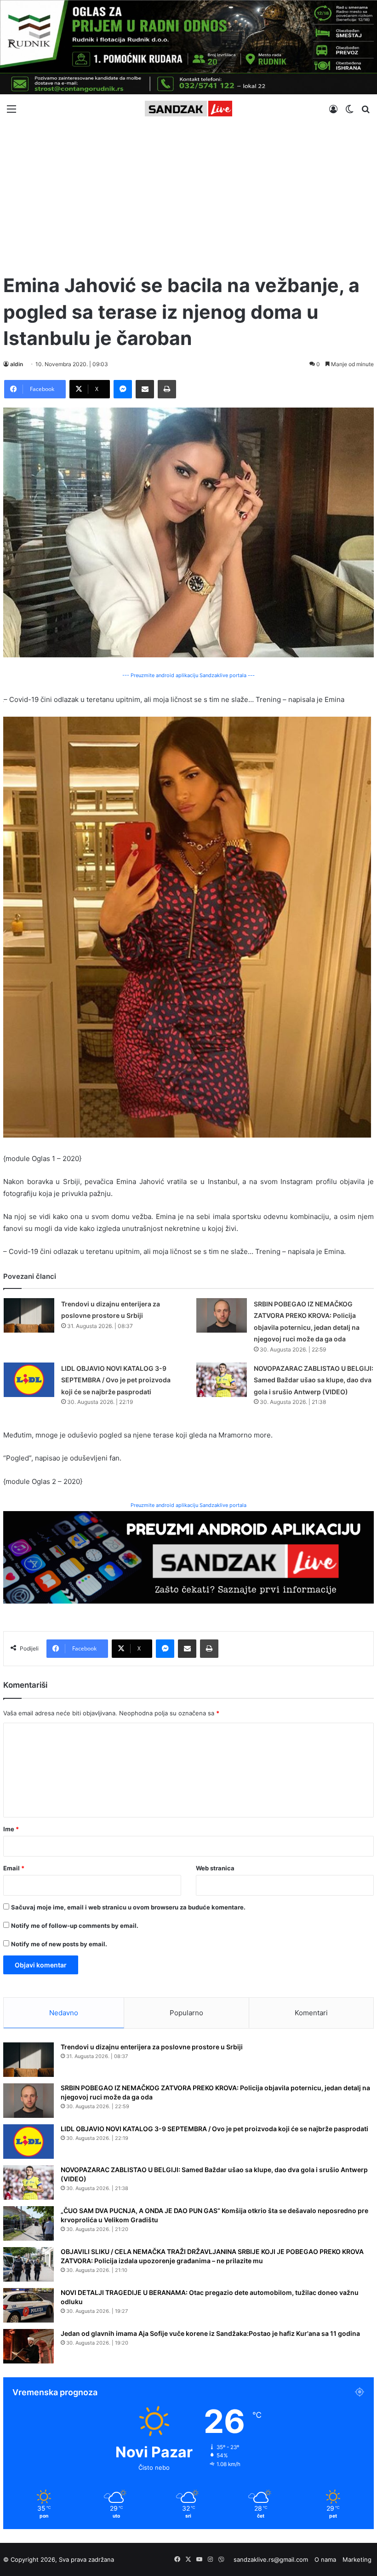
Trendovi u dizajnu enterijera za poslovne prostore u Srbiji (152, 2047)
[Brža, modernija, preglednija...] (188, 1557)
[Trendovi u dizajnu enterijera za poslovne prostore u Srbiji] (29, 1315)
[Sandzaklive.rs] (188, 109)
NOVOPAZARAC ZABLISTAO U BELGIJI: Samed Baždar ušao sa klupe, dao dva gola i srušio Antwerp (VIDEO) (314, 1380)
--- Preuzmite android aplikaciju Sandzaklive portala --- (188, 675)
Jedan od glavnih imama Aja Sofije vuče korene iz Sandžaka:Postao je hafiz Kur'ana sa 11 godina (210, 2333)
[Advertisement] (188, 194)
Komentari (311, 2013)
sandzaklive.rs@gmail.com (271, 2559)
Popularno (186, 2013)
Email (14, 1868)
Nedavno (64, 2013)
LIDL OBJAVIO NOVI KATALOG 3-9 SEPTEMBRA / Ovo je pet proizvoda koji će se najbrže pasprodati (116, 1380)
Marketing (357, 2559)
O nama (325, 2559)
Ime (11, 1829)
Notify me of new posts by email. (59, 1944)
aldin (17, 364)
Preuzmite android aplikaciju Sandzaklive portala (188, 1505)
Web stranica (215, 1868)
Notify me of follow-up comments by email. (75, 1926)
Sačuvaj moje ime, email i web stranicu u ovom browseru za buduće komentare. (128, 1907)
